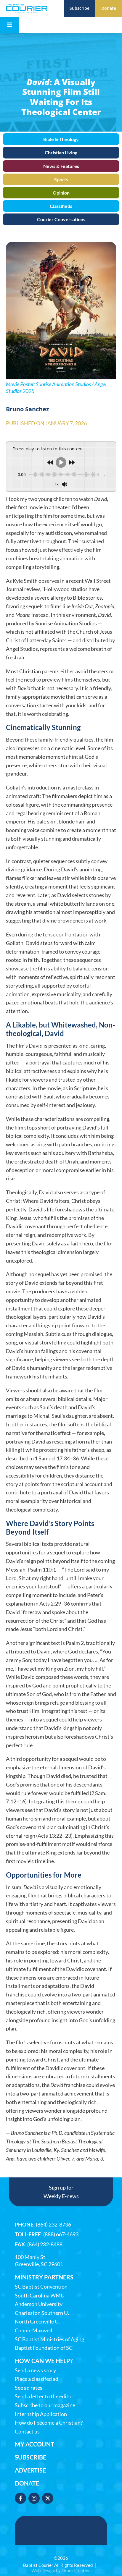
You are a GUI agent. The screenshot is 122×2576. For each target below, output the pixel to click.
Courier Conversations (61, 219)
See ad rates (29, 2388)
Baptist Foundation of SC (44, 2348)
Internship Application (41, 2414)
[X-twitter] (48, 2498)
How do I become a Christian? (49, 2423)
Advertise (30, 2470)
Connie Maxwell (34, 2330)
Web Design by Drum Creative (61, 2570)
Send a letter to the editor (44, 2396)
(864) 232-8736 (53, 2224)
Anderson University (39, 2304)
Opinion (61, 193)
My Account (34, 2444)
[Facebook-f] (20, 2498)
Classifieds (61, 206)
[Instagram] (34, 2498)
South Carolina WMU (40, 2296)
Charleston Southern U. (42, 2313)
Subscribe (30, 2457)
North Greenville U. (37, 2322)
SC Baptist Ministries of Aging (49, 2339)
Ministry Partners (44, 2277)
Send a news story (35, 2370)
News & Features (61, 166)
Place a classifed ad (37, 2379)
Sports (61, 179)
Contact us (27, 2432)
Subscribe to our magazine (45, 2405)
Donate (27, 2483)
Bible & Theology (61, 139)
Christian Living (61, 152)
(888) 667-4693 (61, 2234)
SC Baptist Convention (41, 2287)
